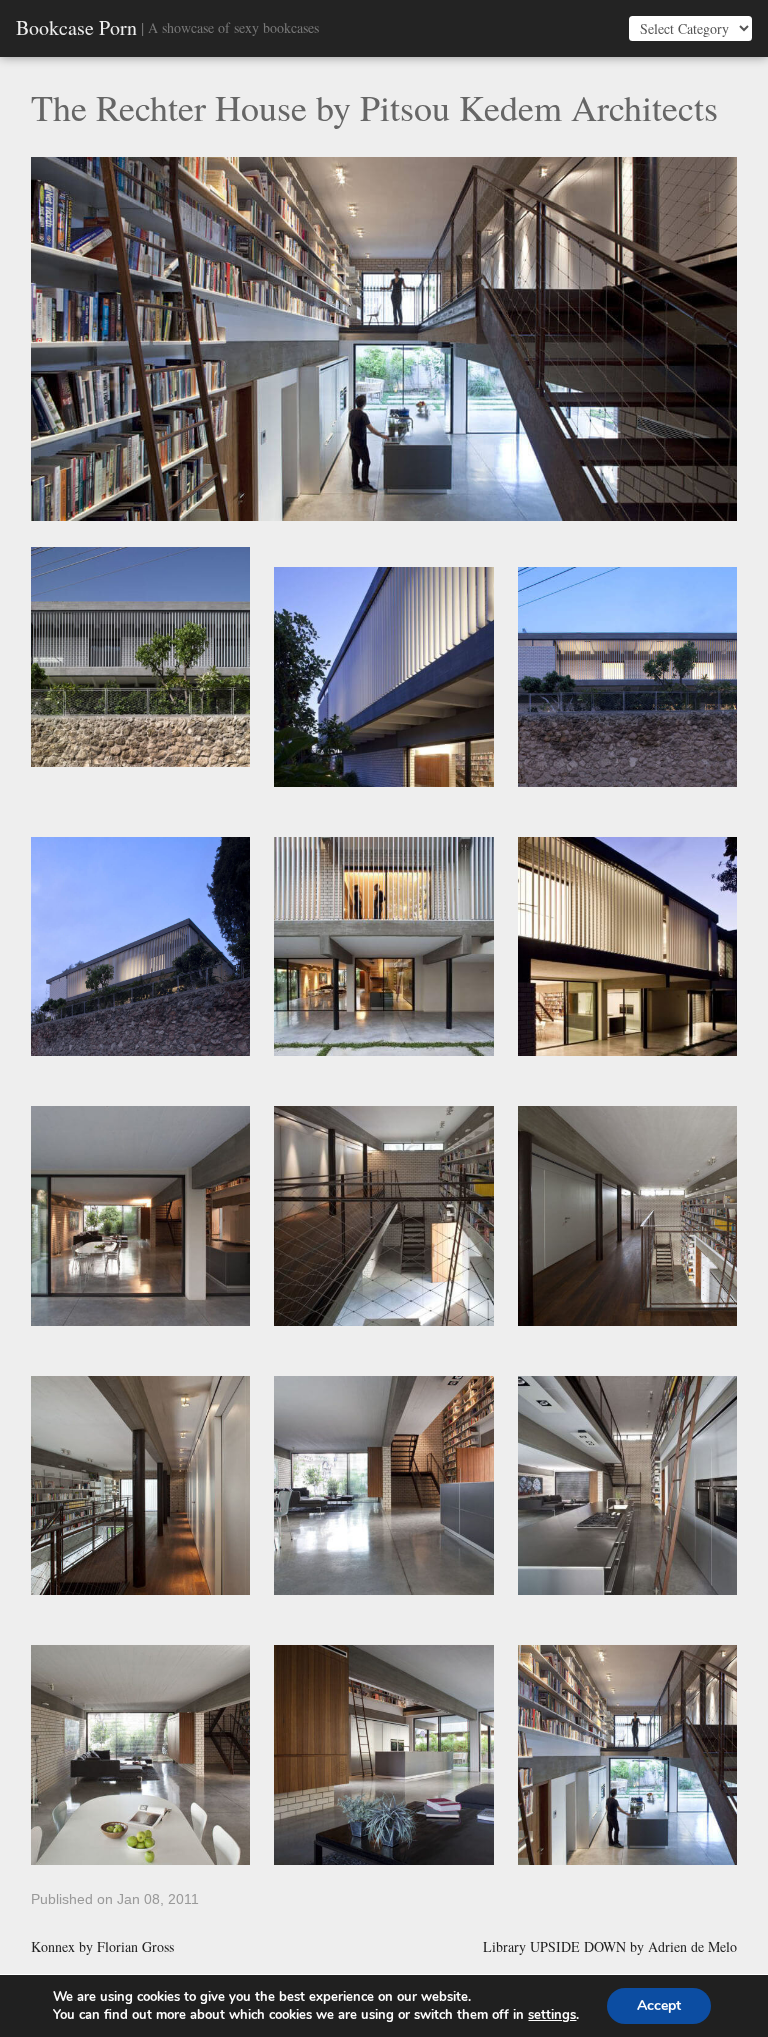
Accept (659, 2005)
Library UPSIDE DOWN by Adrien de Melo (610, 1947)
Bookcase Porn (76, 28)
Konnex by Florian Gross (102, 1947)
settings (552, 2015)
